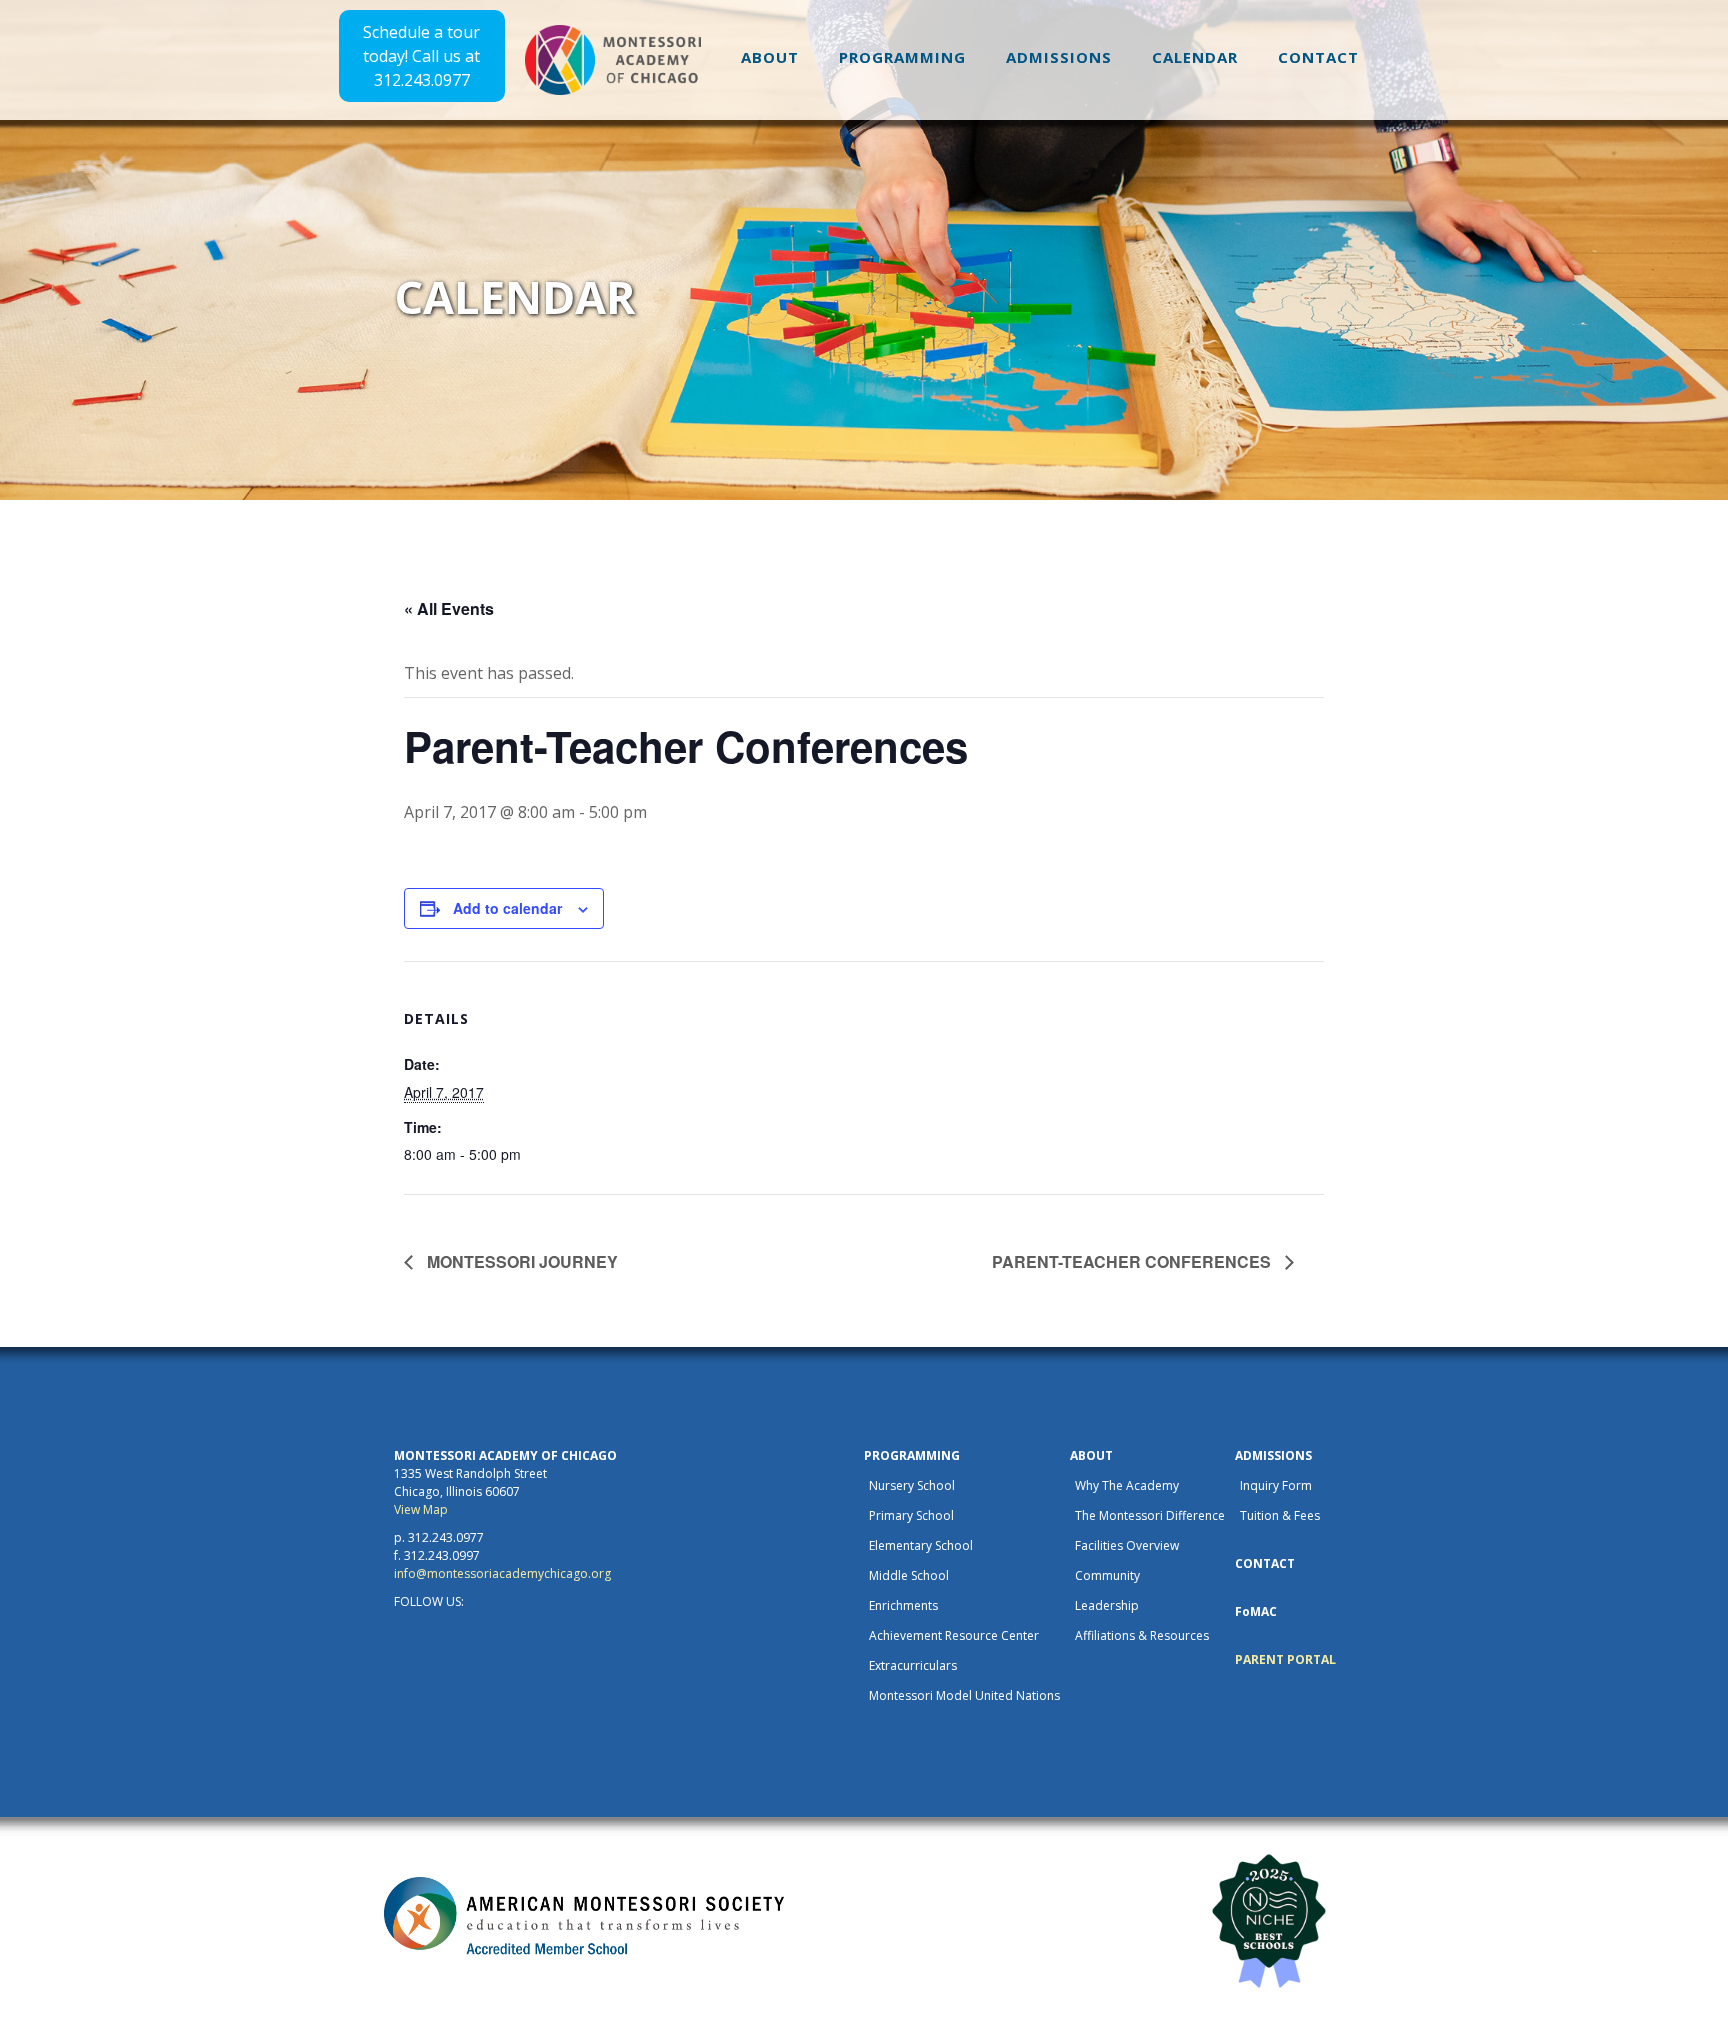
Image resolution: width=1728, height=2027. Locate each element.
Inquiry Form (1276, 1485)
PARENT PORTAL (1285, 1659)
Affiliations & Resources (1142, 1635)
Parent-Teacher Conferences (1133, 1261)
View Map (421, 1509)
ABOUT (770, 57)
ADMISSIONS (1059, 57)
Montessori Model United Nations (964, 1695)
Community (1107, 1575)
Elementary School (921, 1545)
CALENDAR (1195, 57)
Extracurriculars (913, 1665)
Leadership (1107, 1605)
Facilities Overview (1127, 1545)
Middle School (909, 1575)
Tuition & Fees (1280, 1515)
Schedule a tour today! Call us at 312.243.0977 (421, 56)
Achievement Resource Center (954, 1635)
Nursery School (912, 1485)
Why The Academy (1127, 1485)
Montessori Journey (520, 1261)
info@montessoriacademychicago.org (502, 1573)
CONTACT (1318, 57)
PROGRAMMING (902, 57)
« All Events (449, 608)
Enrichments (903, 1605)
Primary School (911, 1515)
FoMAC (1256, 1611)
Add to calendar (507, 908)
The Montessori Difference (1150, 1515)
